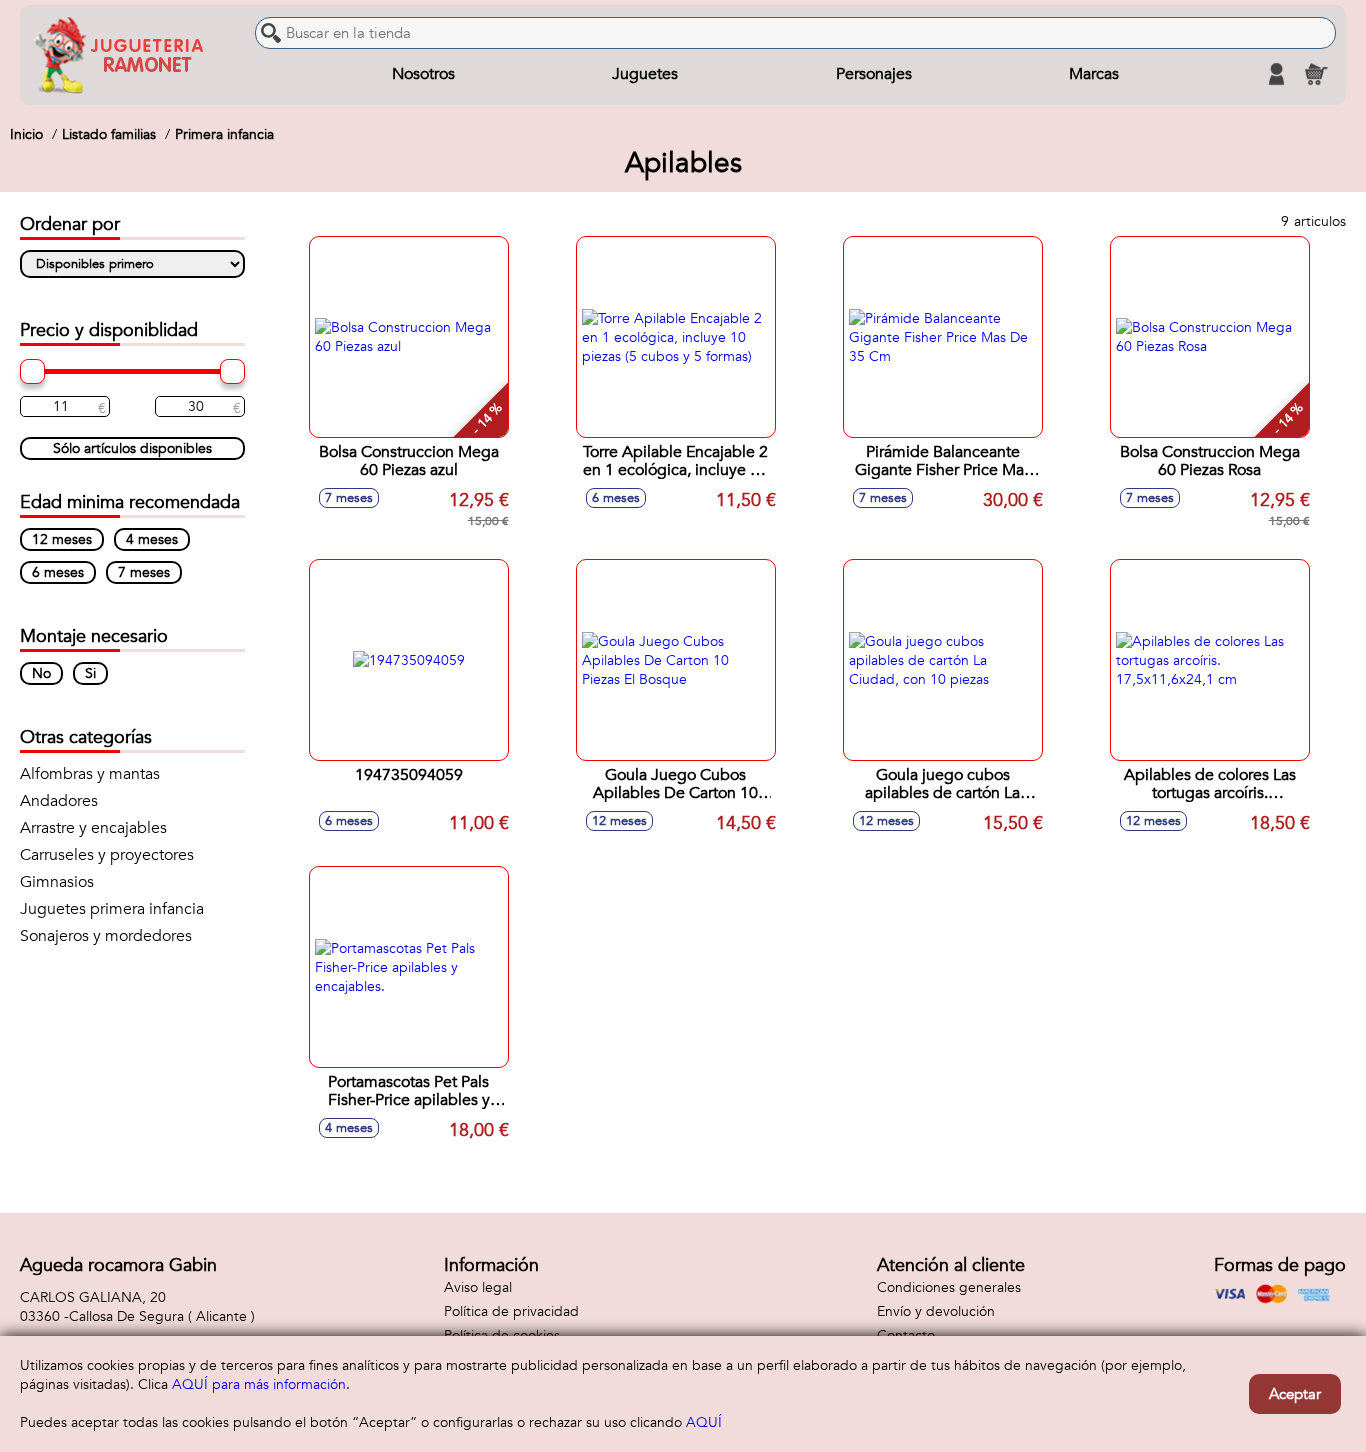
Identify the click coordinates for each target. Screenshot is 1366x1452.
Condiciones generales (949, 1287)
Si (90, 673)
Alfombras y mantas (90, 774)
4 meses (152, 539)
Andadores (59, 801)
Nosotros (423, 74)
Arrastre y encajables (93, 828)
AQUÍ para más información (259, 1384)
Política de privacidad (511, 1311)
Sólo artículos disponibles (132, 448)
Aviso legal (478, 1287)
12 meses (62, 539)
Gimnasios (57, 882)
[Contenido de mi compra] (1316, 74)
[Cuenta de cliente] (1276, 74)
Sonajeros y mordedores (106, 936)
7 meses (144, 572)
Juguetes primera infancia (112, 909)
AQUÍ (704, 1422)
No (41, 673)
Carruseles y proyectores (107, 855)
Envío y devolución (936, 1311)
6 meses (58, 572)
